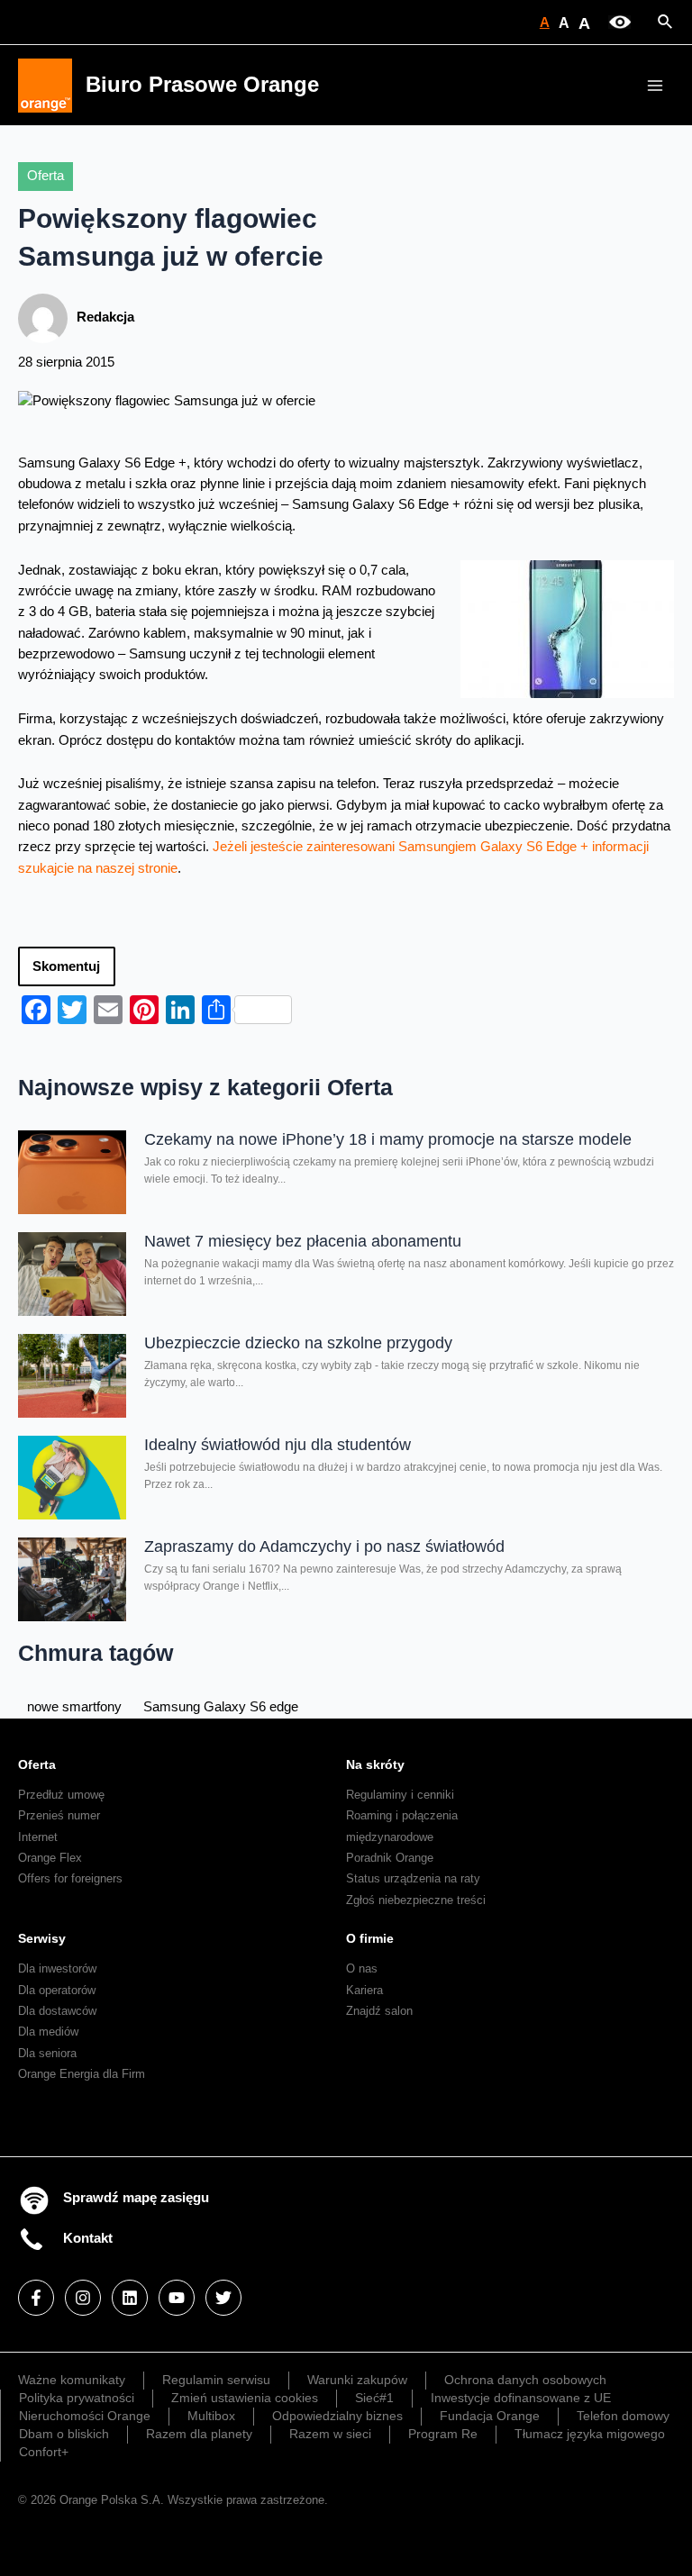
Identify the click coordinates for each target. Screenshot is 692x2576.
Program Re (443, 2434)
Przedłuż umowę (61, 1795)
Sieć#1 (374, 2398)
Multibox (211, 2416)
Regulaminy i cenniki (400, 1795)
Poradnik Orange (390, 1858)
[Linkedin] (130, 2298)
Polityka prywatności (77, 2398)
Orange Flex (50, 1858)
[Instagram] (83, 2298)
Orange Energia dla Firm (82, 2074)
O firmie (370, 1938)
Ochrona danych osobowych (525, 2380)
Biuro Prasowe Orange (202, 85)
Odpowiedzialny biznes (337, 2416)
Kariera (364, 1990)
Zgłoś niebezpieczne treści (416, 1900)
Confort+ (44, 2452)
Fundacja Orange (490, 2416)
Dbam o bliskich (64, 2434)
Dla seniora (47, 2053)
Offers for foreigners (70, 1878)
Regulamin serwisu (216, 2380)
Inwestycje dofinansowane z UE (521, 2398)
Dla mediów (48, 2032)
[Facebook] (36, 2298)
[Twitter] (223, 2298)
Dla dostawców (57, 2011)
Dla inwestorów (57, 1968)
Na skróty (375, 1764)
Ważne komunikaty (72, 2380)
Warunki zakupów (357, 2380)
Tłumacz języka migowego (590, 2434)
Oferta (46, 176)
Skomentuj (66, 966)
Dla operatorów (57, 1990)
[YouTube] (177, 2298)
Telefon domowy (623, 2416)
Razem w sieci (330, 2434)
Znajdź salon (379, 2011)
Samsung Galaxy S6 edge (221, 1707)
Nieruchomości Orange (85, 2416)
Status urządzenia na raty (413, 1878)
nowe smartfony (74, 1707)
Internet (38, 1837)
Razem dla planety (199, 2434)
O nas (362, 1968)
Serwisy (42, 1938)
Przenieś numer (59, 1815)
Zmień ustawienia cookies (245, 2398)
